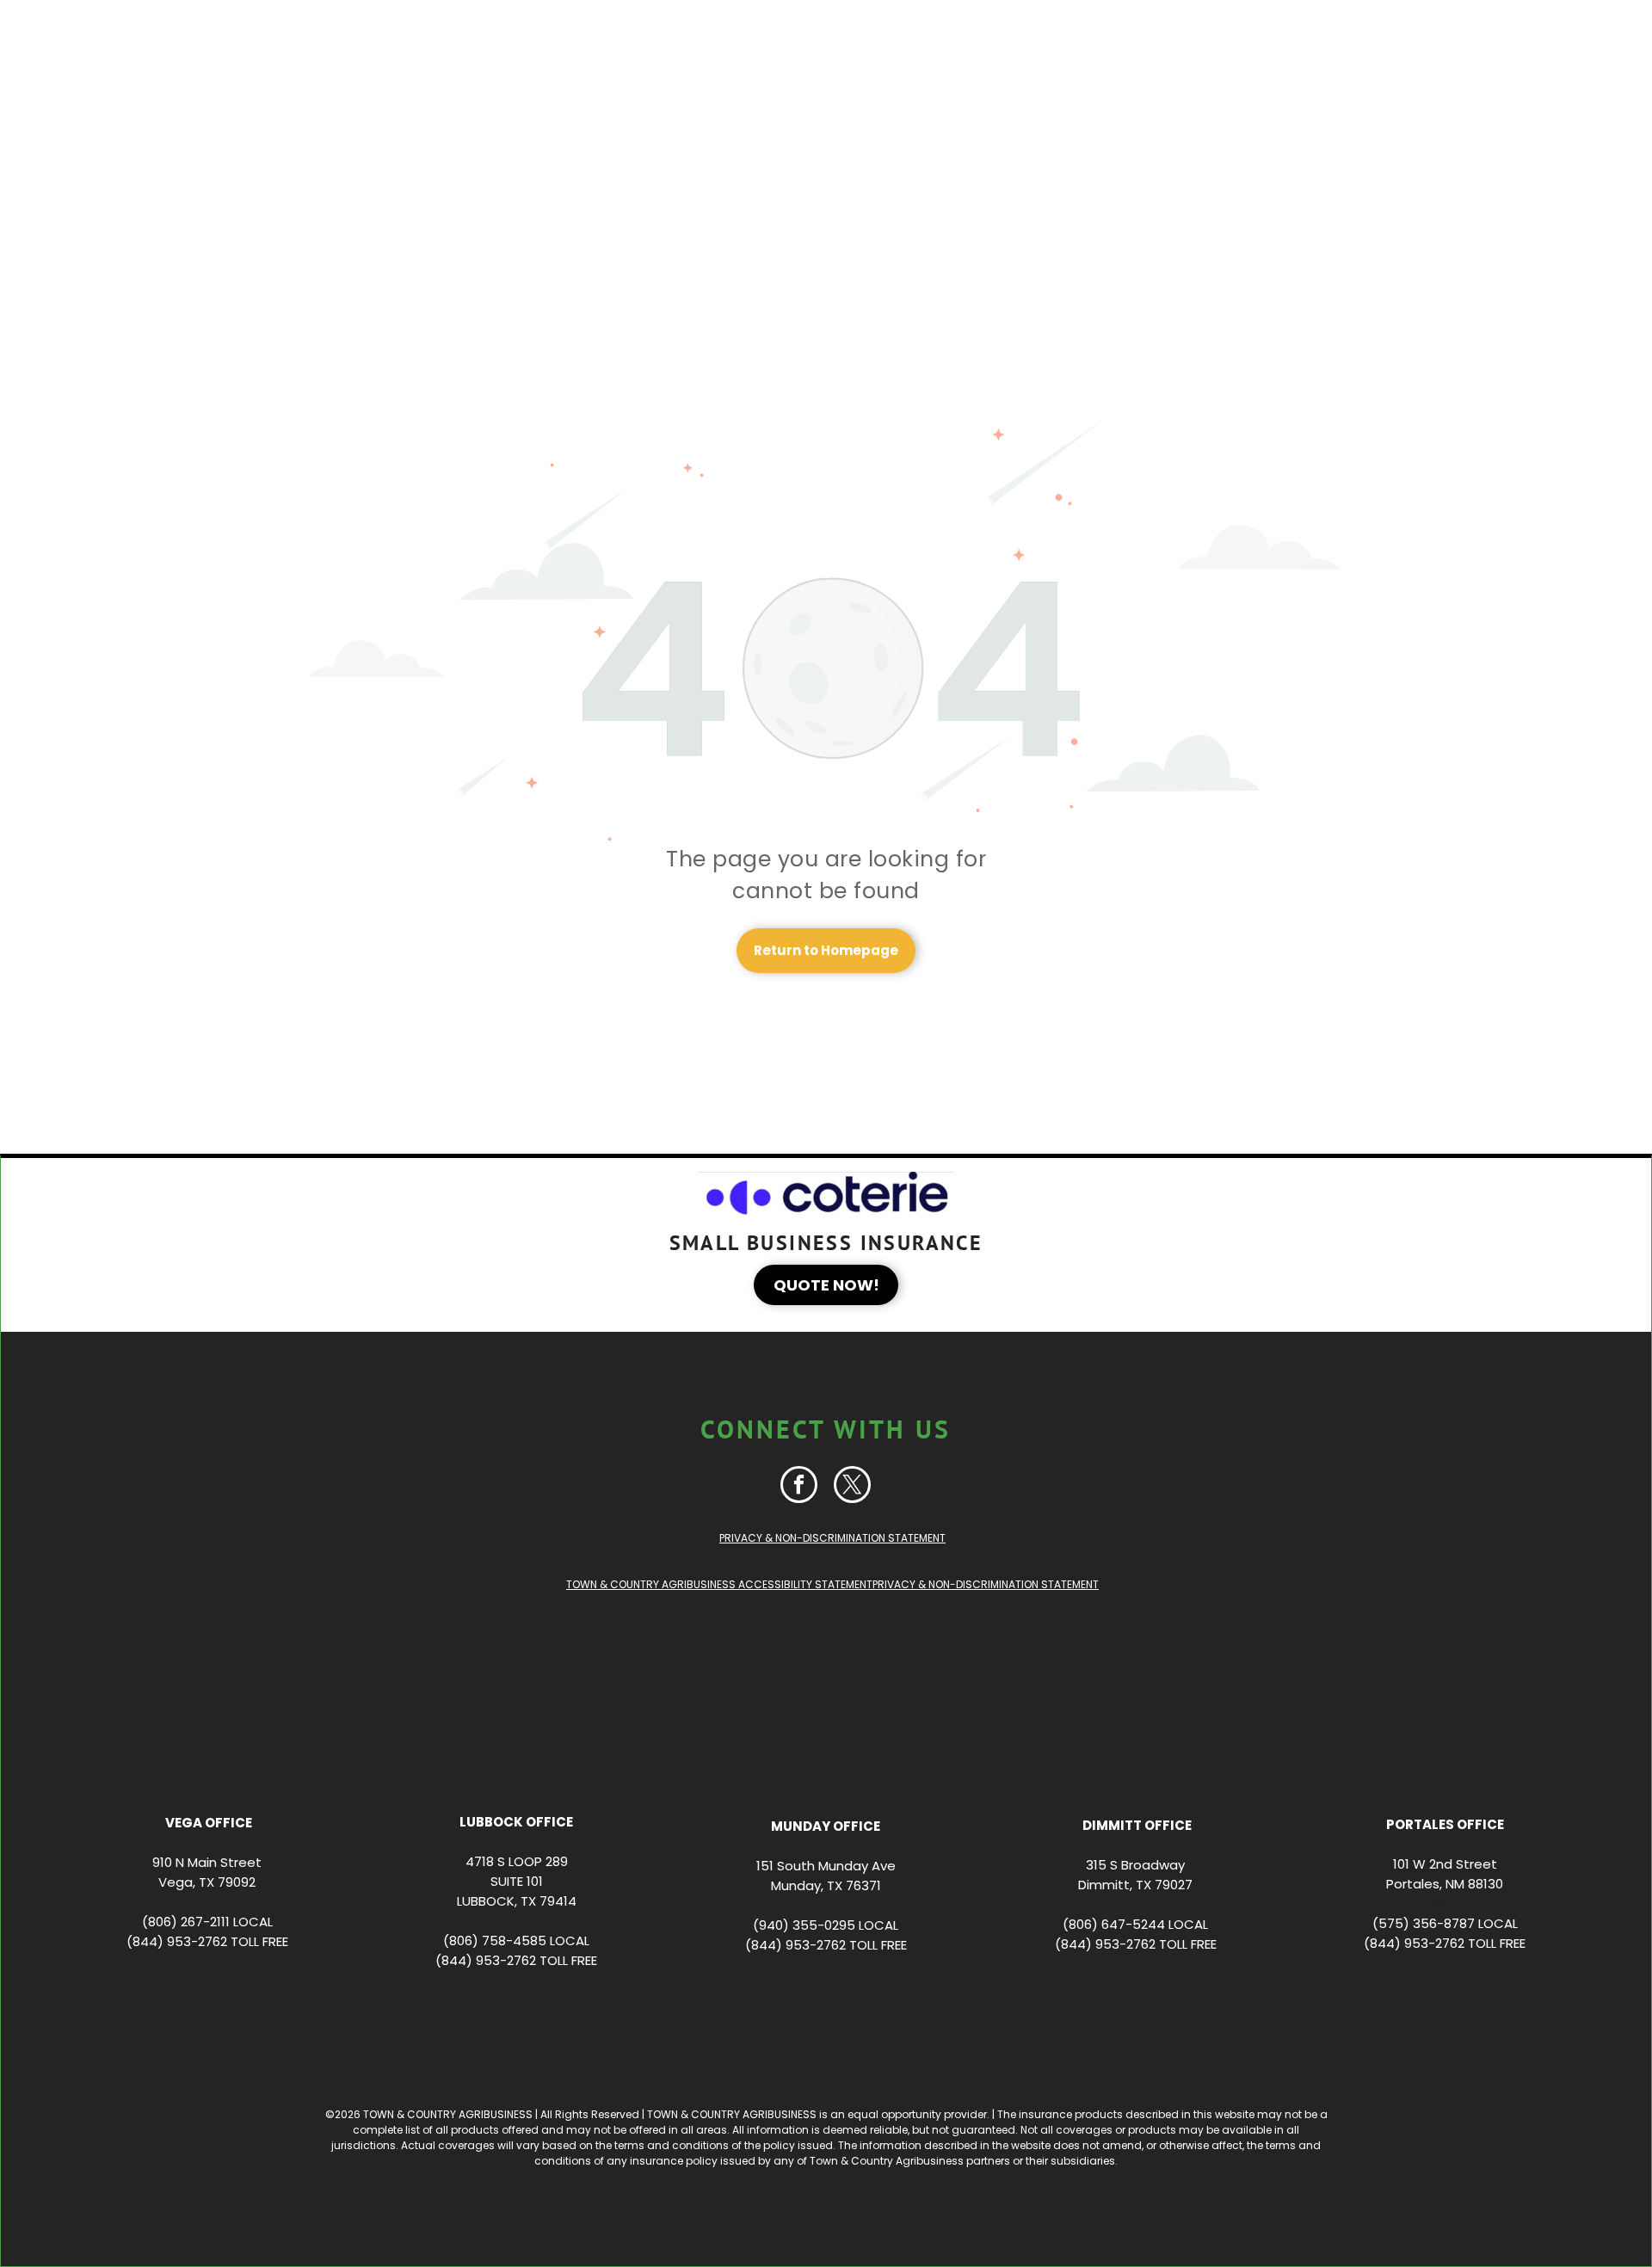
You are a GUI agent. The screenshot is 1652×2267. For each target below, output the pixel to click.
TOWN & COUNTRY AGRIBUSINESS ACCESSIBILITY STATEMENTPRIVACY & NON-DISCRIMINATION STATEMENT (832, 1584)
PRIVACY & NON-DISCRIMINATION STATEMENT (832, 1538)
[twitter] (852, 1487)
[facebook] (799, 1487)
